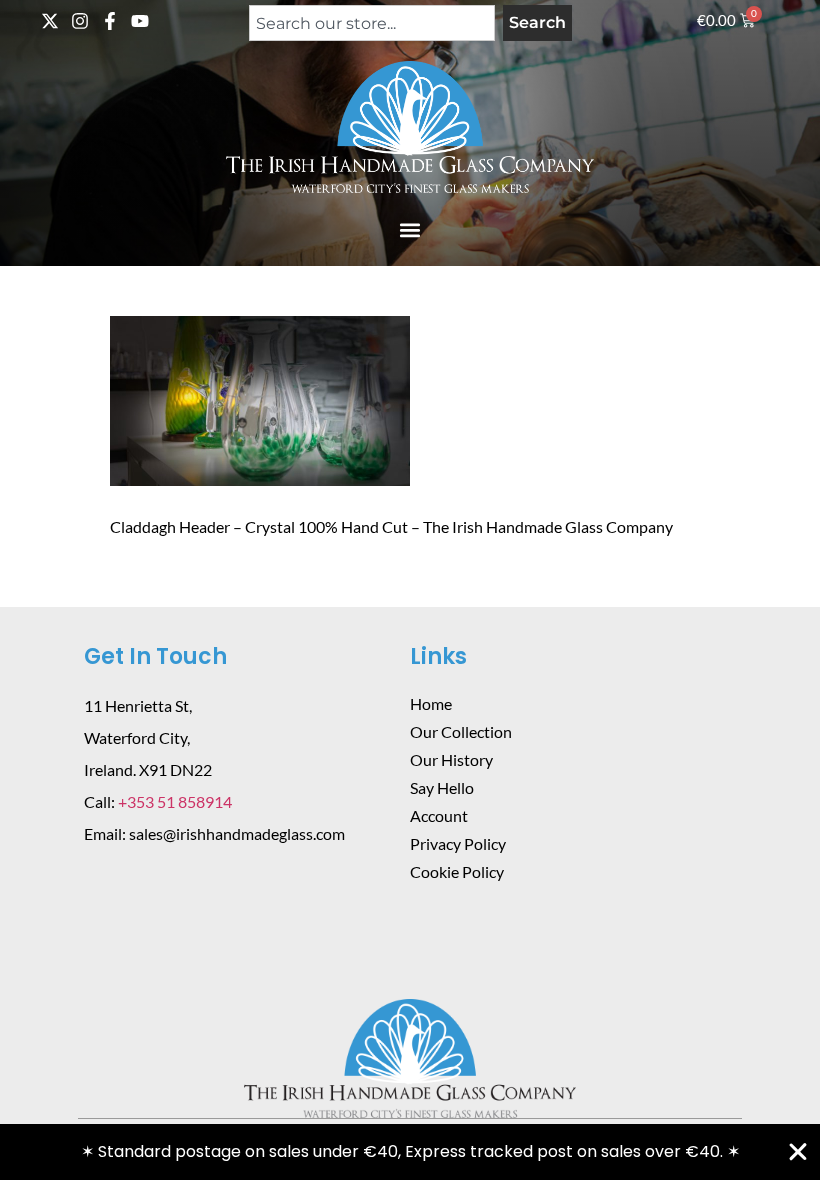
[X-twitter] (50, 21)
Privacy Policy (458, 843)
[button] (410, 229)
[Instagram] (80, 21)
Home (431, 703)
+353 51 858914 (175, 801)
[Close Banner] (798, 1152)
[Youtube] (140, 21)
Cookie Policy (457, 871)
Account (439, 815)
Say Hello (442, 787)
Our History (451, 759)
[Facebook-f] (110, 21)
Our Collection (461, 731)
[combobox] (372, 23)
